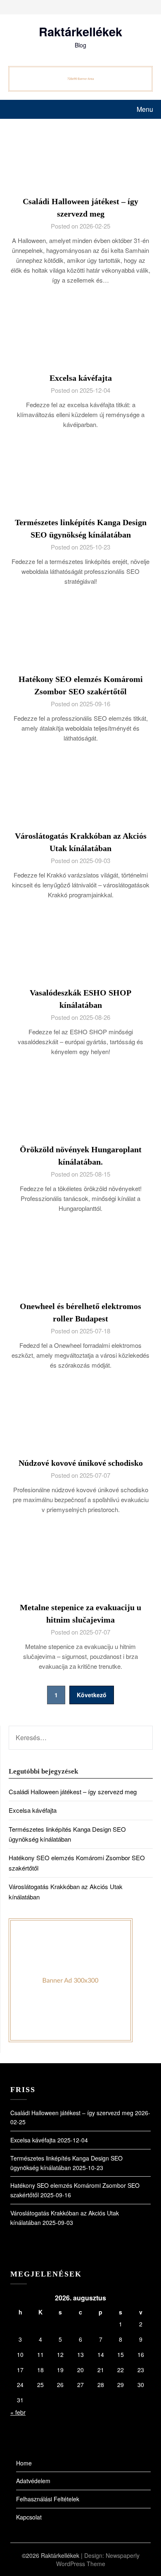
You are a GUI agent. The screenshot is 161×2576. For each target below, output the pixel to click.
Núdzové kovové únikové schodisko (81, 1463)
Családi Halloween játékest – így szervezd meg (73, 1792)
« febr (18, 2412)
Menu (145, 109)
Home (24, 2463)
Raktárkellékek (80, 31)
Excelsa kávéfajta (81, 378)
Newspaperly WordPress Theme (98, 2559)
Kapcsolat (29, 2517)
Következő (92, 1695)
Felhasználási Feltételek (48, 2499)
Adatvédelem (33, 2481)
